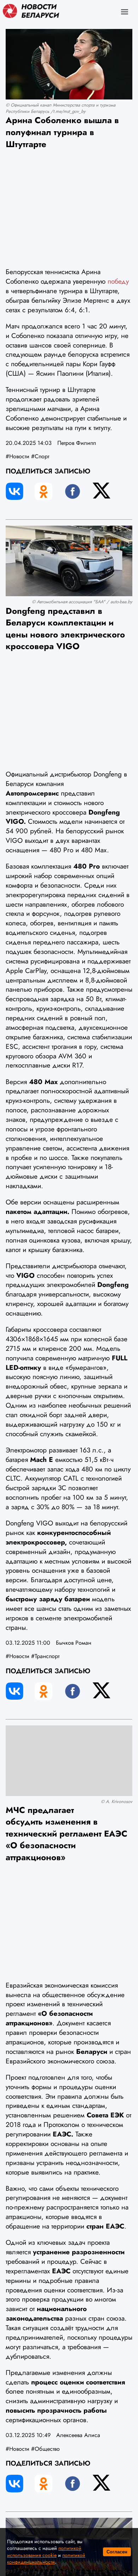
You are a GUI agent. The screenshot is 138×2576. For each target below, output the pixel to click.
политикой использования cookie (44, 2552)
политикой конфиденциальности (46, 2559)
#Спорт (40, 456)
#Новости (18, 456)
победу (118, 281)
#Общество (45, 2449)
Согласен (117, 2552)
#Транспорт (45, 1656)
